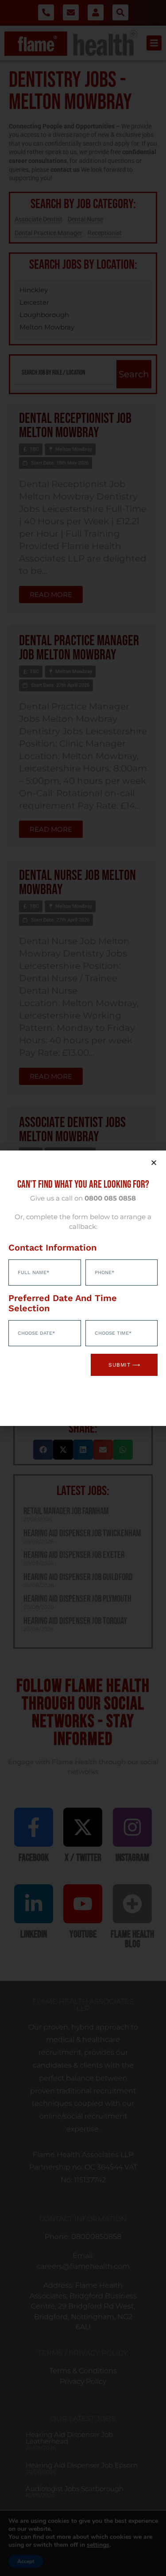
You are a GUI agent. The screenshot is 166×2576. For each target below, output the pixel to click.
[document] (83, 1288)
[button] (154, 1163)
